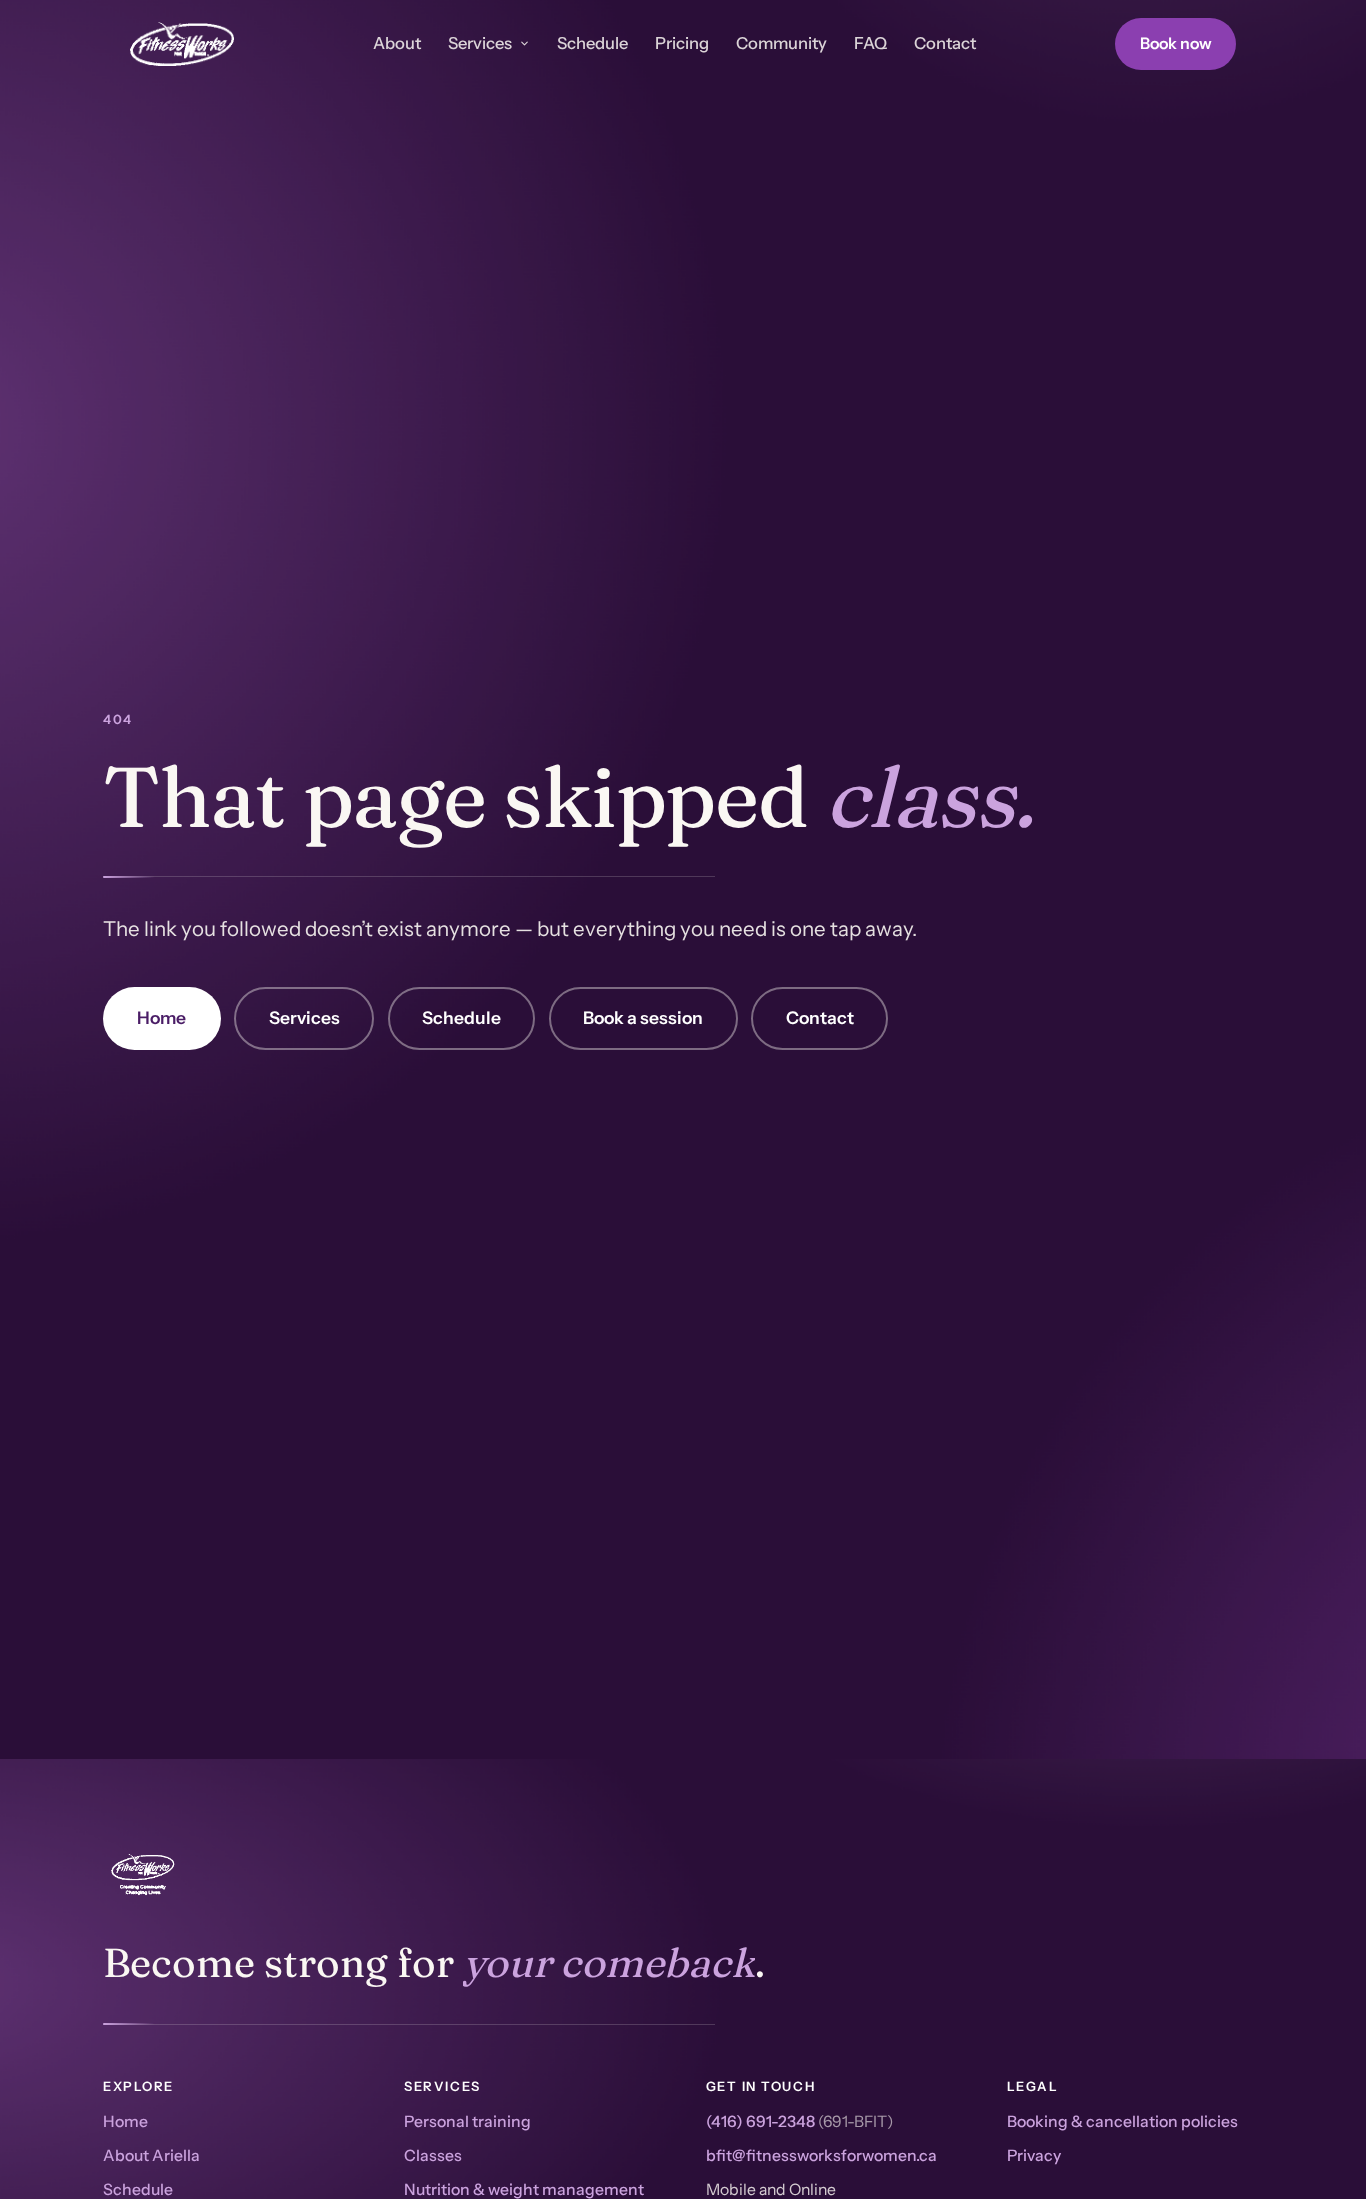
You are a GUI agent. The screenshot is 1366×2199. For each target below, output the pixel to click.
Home (161, 1017)
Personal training (467, 2121)
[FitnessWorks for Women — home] (182, 44)
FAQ (870, 43)
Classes (433, 2155)
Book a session (643, 1017)
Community (781, 43)
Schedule (592, 43)
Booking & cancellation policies (1122, 2121)
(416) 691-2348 (760, 2121)
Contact (945, 43)
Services (480, 43)
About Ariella (151, 2155)
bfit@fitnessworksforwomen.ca (821, 2155)
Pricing (682, 43)
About (397, 43)
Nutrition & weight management (524, 2189)
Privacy (1034, 2155)
